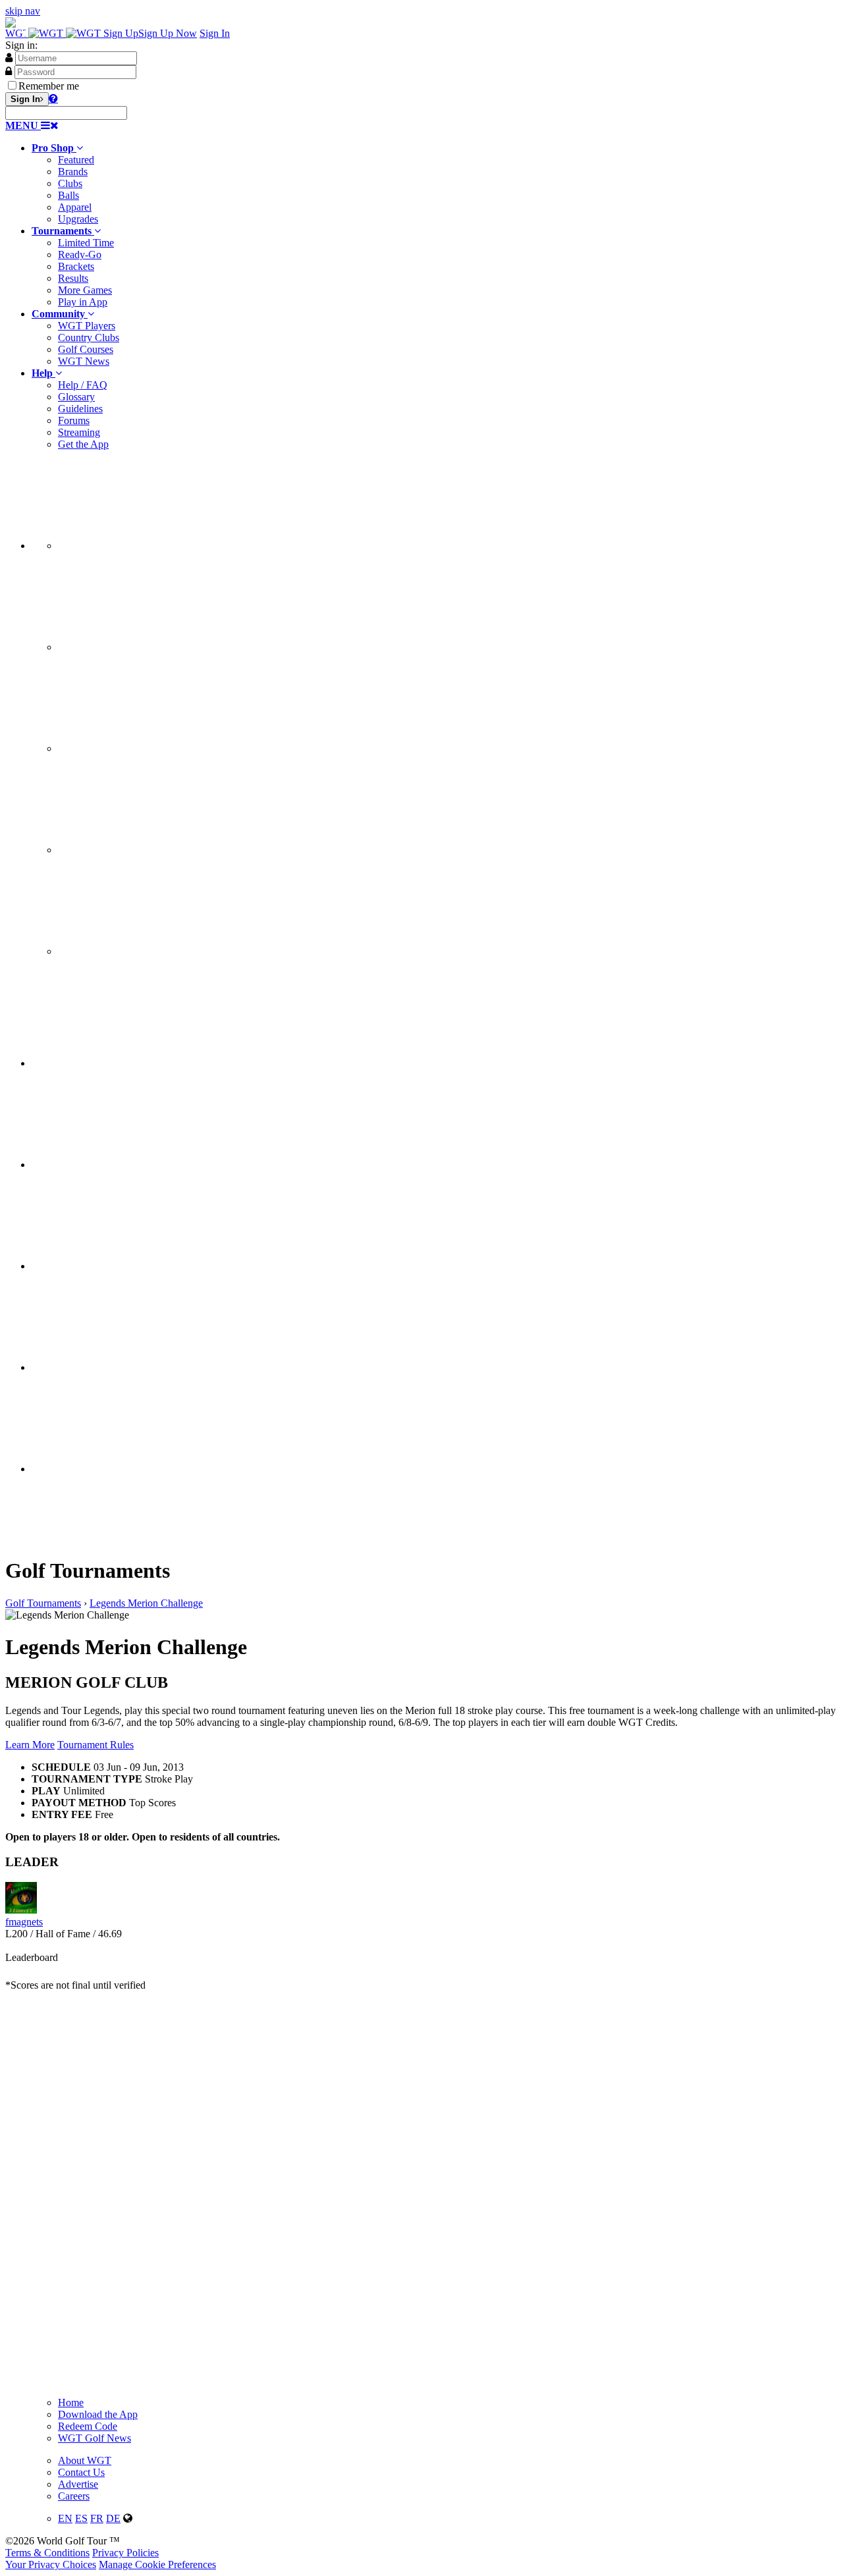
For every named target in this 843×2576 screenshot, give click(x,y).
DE (113, 2518)
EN (65, 2518)
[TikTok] (157, 850)
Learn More (30, 1745)
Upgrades (78, 219)
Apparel (75, 207)
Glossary (76, 397)
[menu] (435, 704)
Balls (68, 195)
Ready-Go (80, 255)
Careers (74, 2496)
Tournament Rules (95, 1745)
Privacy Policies (125, 2553)
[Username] (9, 57)
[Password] (9, 71)
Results (73, 278)
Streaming (79, 432)
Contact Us (81, 2472)
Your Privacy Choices (51, 2564)
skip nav (23, 11)
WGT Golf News (95, 2438)
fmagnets (24, 1922)
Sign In (215, 33)
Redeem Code (88, 2426)
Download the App (98, 2414)
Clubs (70, 183)
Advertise (78, 2484)
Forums (74, 420)
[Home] (54, 33)
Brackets (76, 266)
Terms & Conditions (47, 2553)
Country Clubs (89, 337)
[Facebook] (157, 546)
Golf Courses (86, 349)
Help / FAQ (83, 385)
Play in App (83, 302)
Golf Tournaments (43, 1603)
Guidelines (80, 409)
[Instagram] (157, 647)
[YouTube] (157, 951)
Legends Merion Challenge (146, 1603)
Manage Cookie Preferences (157, 2564)
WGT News (84, 361)
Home (71, 2402)
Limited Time (86, 243)
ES (81, 2518)
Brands (73, 172)
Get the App (83, 444)
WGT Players (87, 326)
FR (97, 2518)
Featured (76, 160)
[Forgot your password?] (53, 98)
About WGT (85, 2460)
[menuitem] (435, 184)
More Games (85, 290)
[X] (157, 748)
